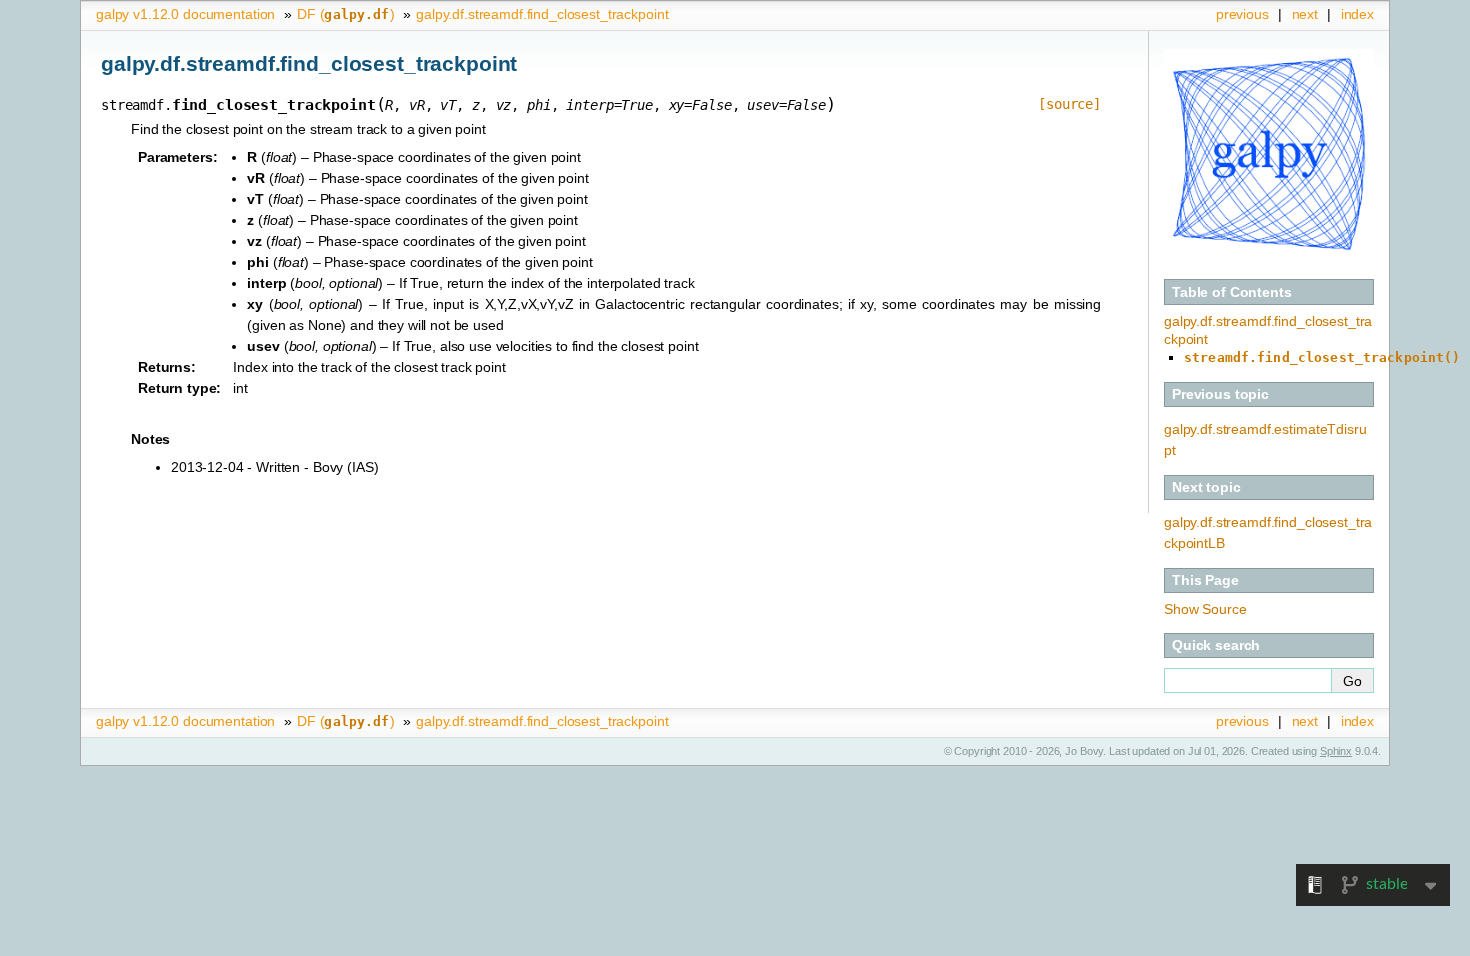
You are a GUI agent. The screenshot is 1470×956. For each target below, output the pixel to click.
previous (1242, 14)
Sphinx (1336, 751)
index (1357, 14)
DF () (345, 14)
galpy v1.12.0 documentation (185, 14)
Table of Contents (1232, 292)
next (1305, 14)
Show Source (1205, 609)
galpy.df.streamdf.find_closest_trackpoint (542, 14)
